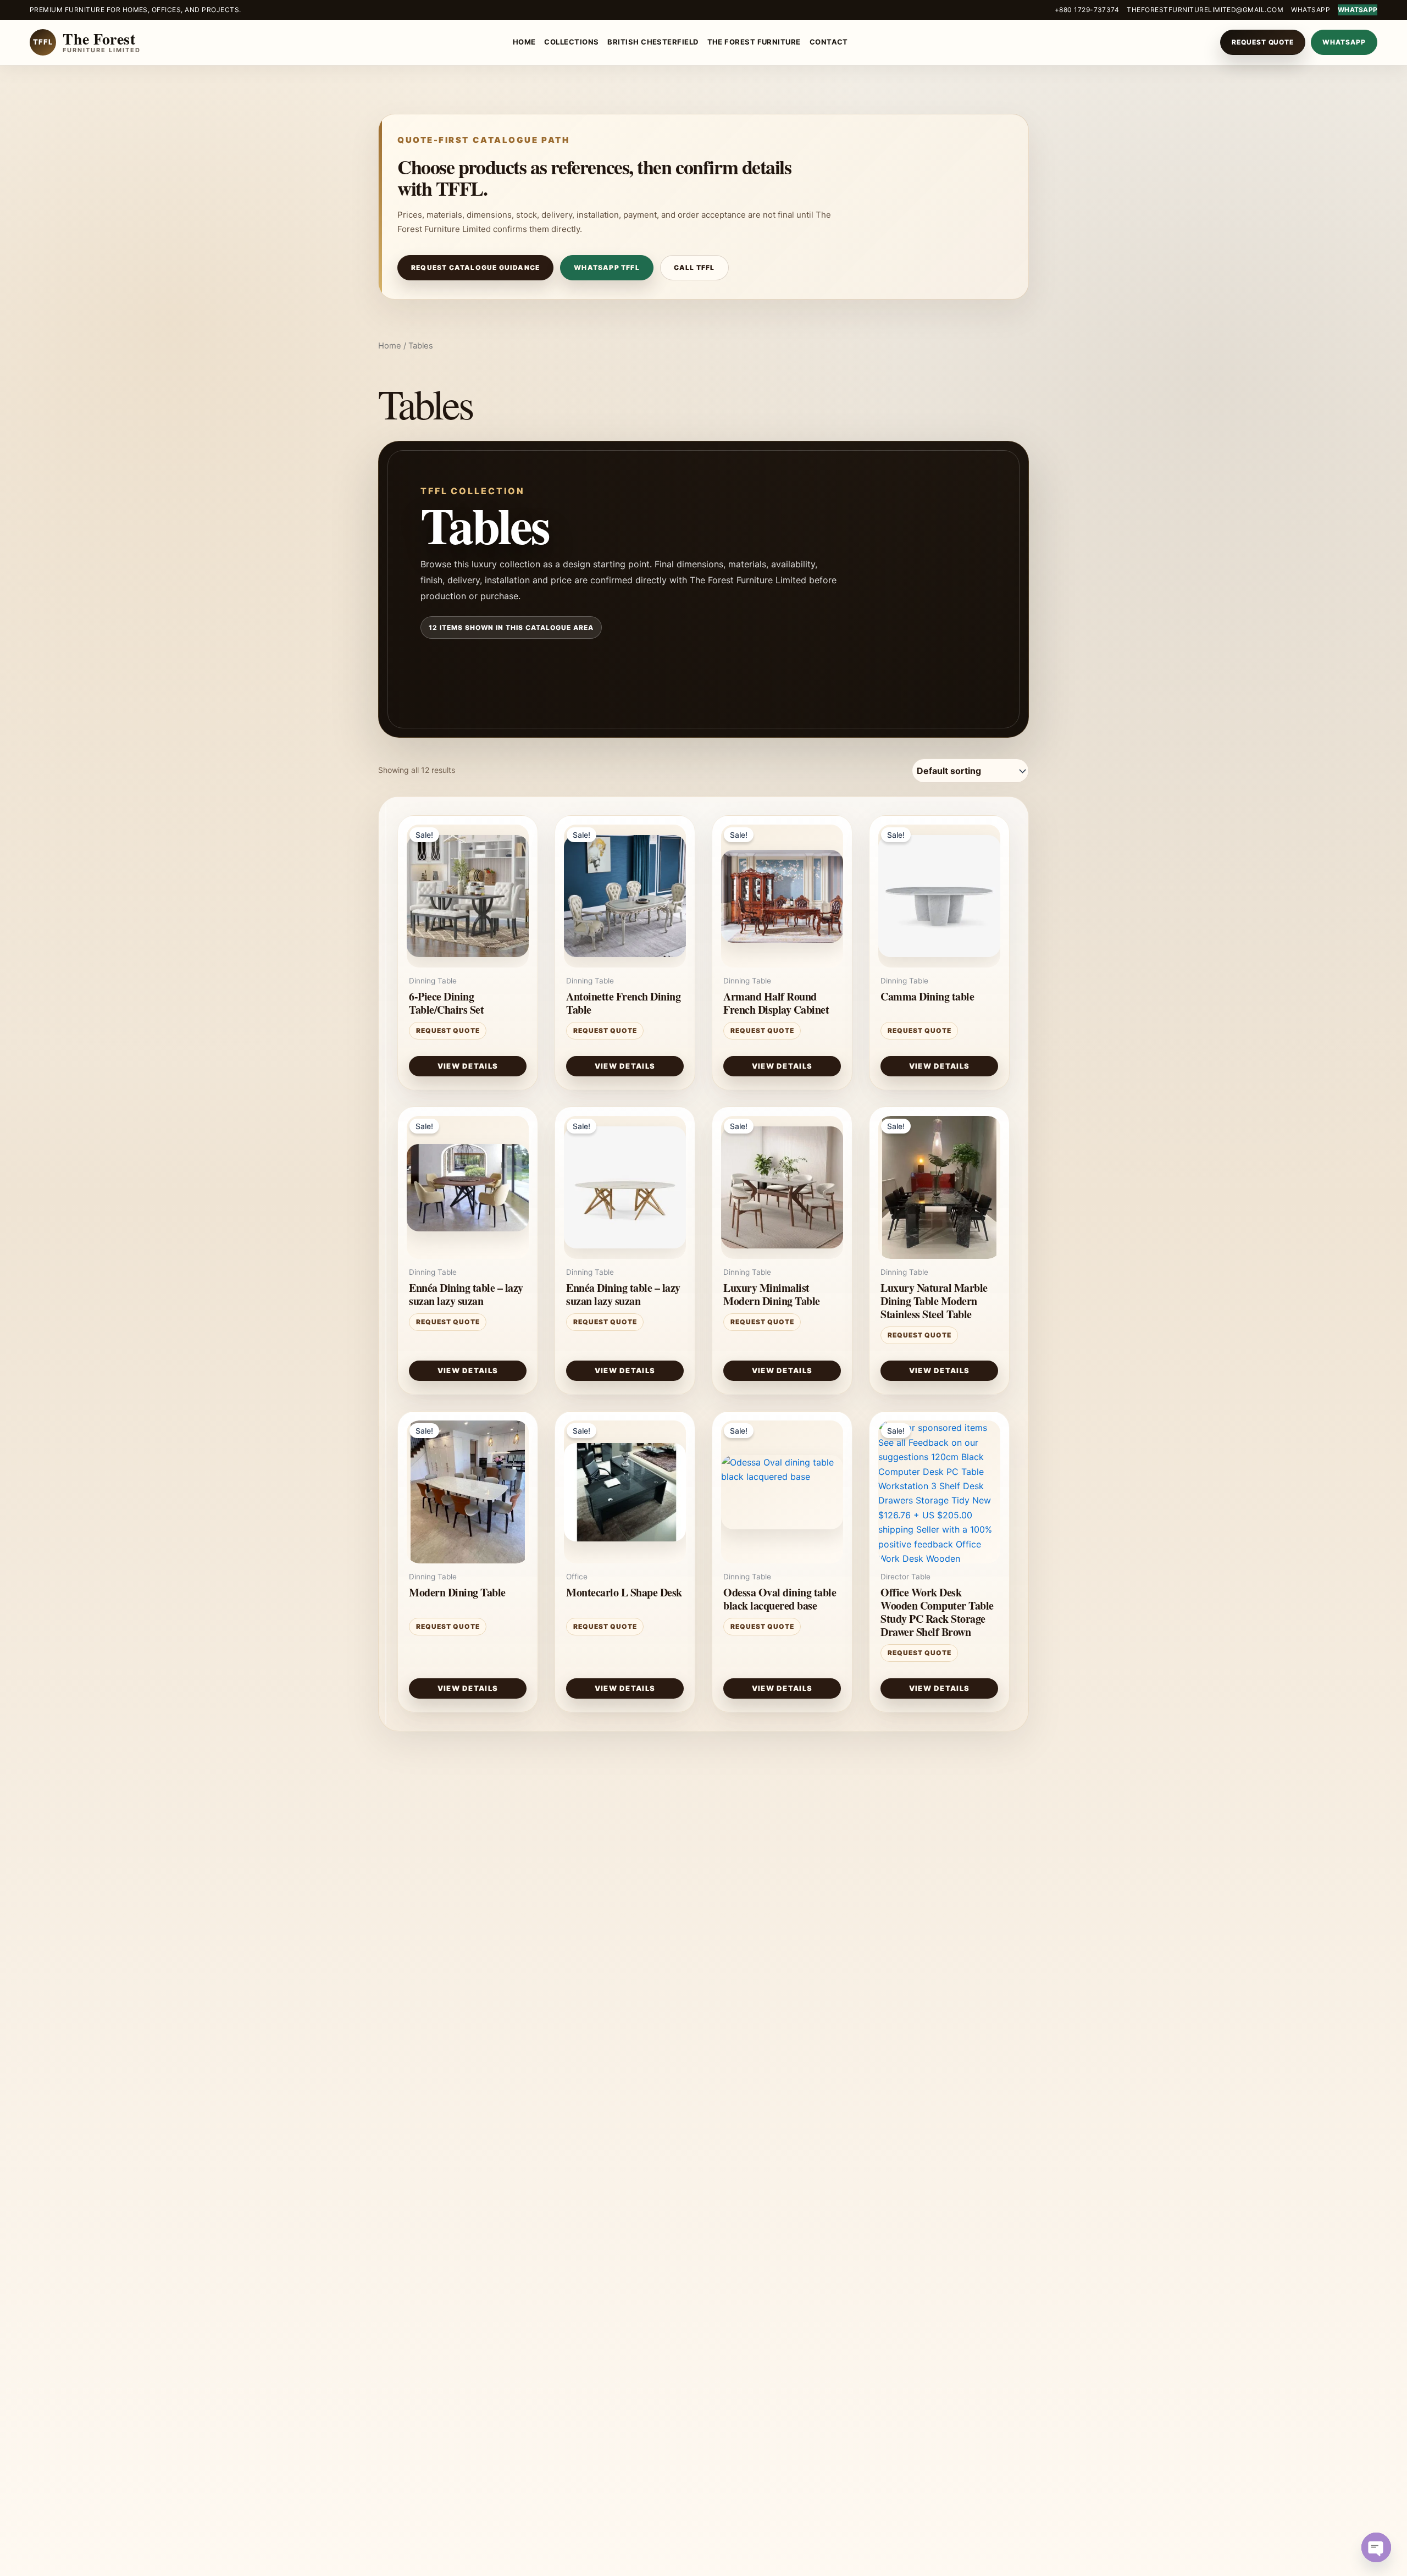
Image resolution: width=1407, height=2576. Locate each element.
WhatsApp (1311, 10)
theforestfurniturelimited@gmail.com (1205, 10)
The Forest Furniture (754, 42)
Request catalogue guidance (475, 267)
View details (468, 1066)
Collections (571, 42)
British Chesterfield (653, 42)
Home (524, 42)
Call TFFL (694, 267)
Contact (829, 42)
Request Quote (1263, 42)
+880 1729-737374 (1087, 10)
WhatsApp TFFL (607, 267)
